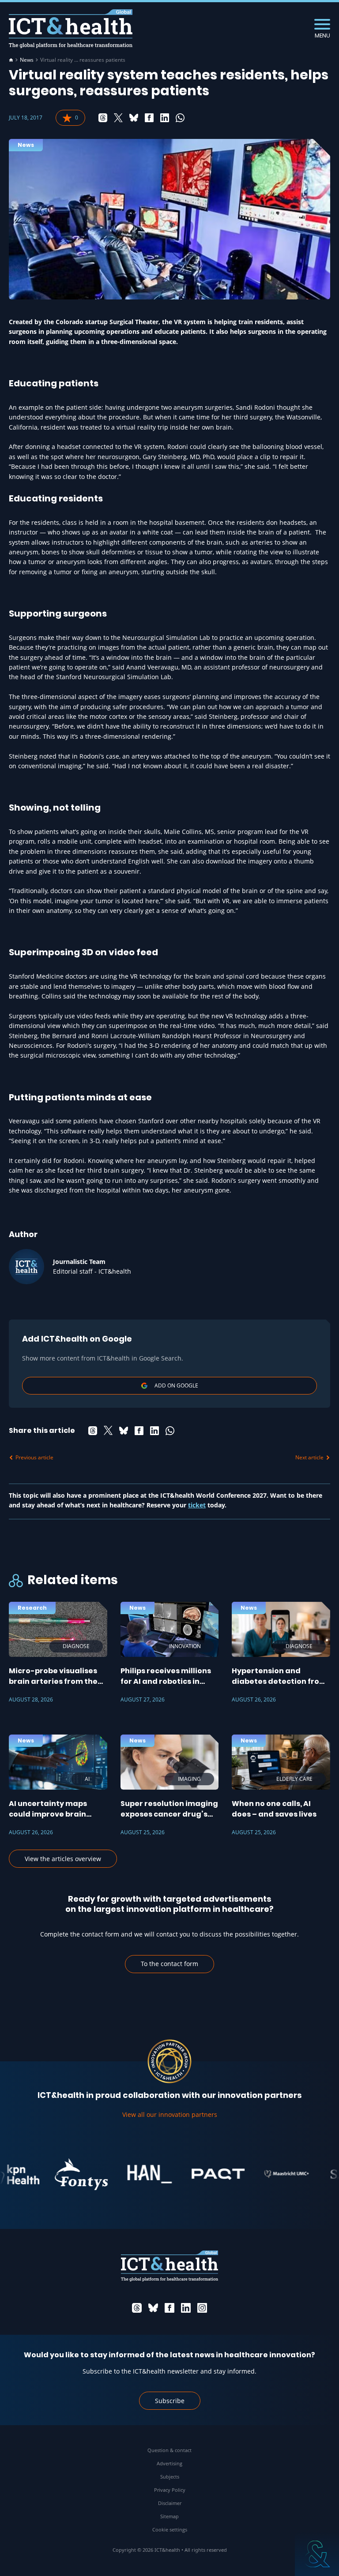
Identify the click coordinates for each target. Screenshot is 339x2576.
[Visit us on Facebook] (169, 2308)
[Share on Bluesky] (134, 118)
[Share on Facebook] (149, 118)
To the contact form (169, 1964)
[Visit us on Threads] (137, 2308)
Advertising (169, 2463)
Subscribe (170, 2401)
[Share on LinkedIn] (165, 118)
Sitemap (169, 2516)
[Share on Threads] (103, 118)
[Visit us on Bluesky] (153, 2308)
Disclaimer (170, 2503)
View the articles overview (63, 1859)
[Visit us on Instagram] (202, 2308)
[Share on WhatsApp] (180, 118)
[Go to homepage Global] (71, 29)
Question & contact (169, 2450)
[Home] (11, 60)
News (27, 60)
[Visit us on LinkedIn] (186, 2308)
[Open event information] (317, 2554)
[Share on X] (118, 118)
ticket (197, 1505)
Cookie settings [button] (170, 2529)
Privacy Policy (170, 2490)
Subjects (170, 2477)
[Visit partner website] (61, 2174)
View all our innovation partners (170, 2114)
